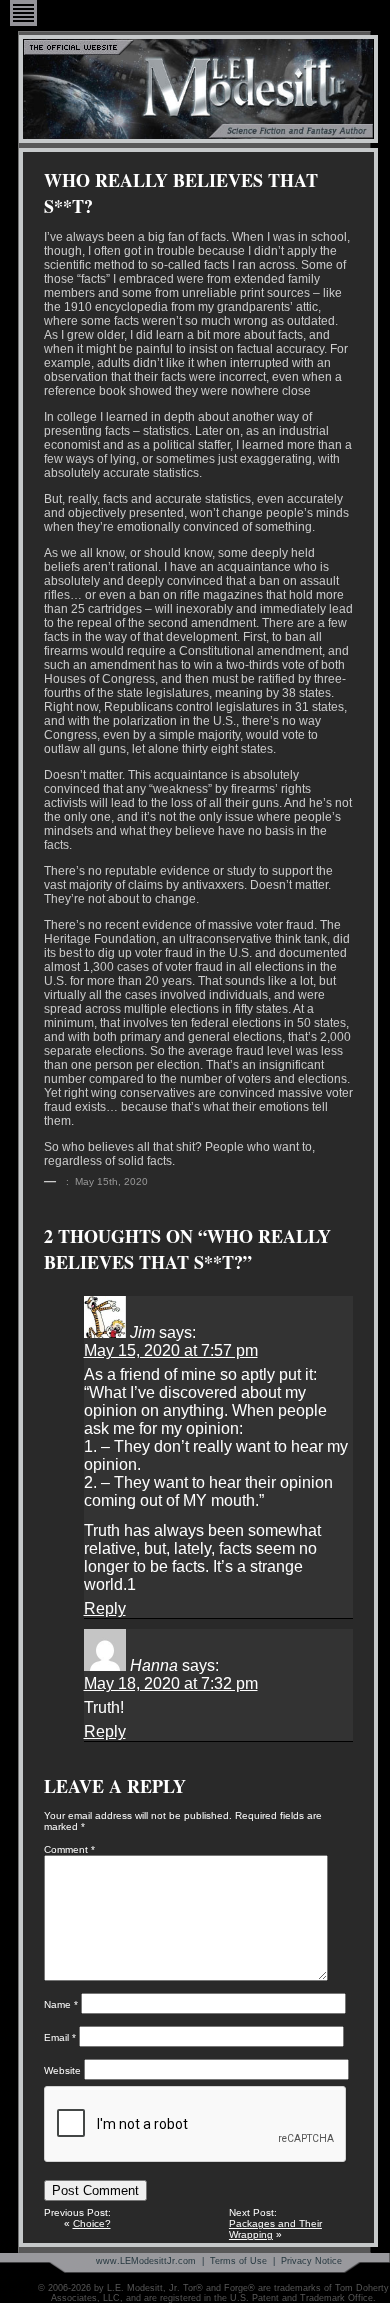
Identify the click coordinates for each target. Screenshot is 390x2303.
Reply (105, 1608)
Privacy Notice (311, 2261)
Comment (69, 1849)
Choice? (92, 2223)
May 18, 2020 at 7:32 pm (171, 1683)
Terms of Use (238, 2261)
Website (62, 2070)
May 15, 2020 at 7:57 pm (171, 1350)
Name (61, 2004)
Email (60, 2037)
